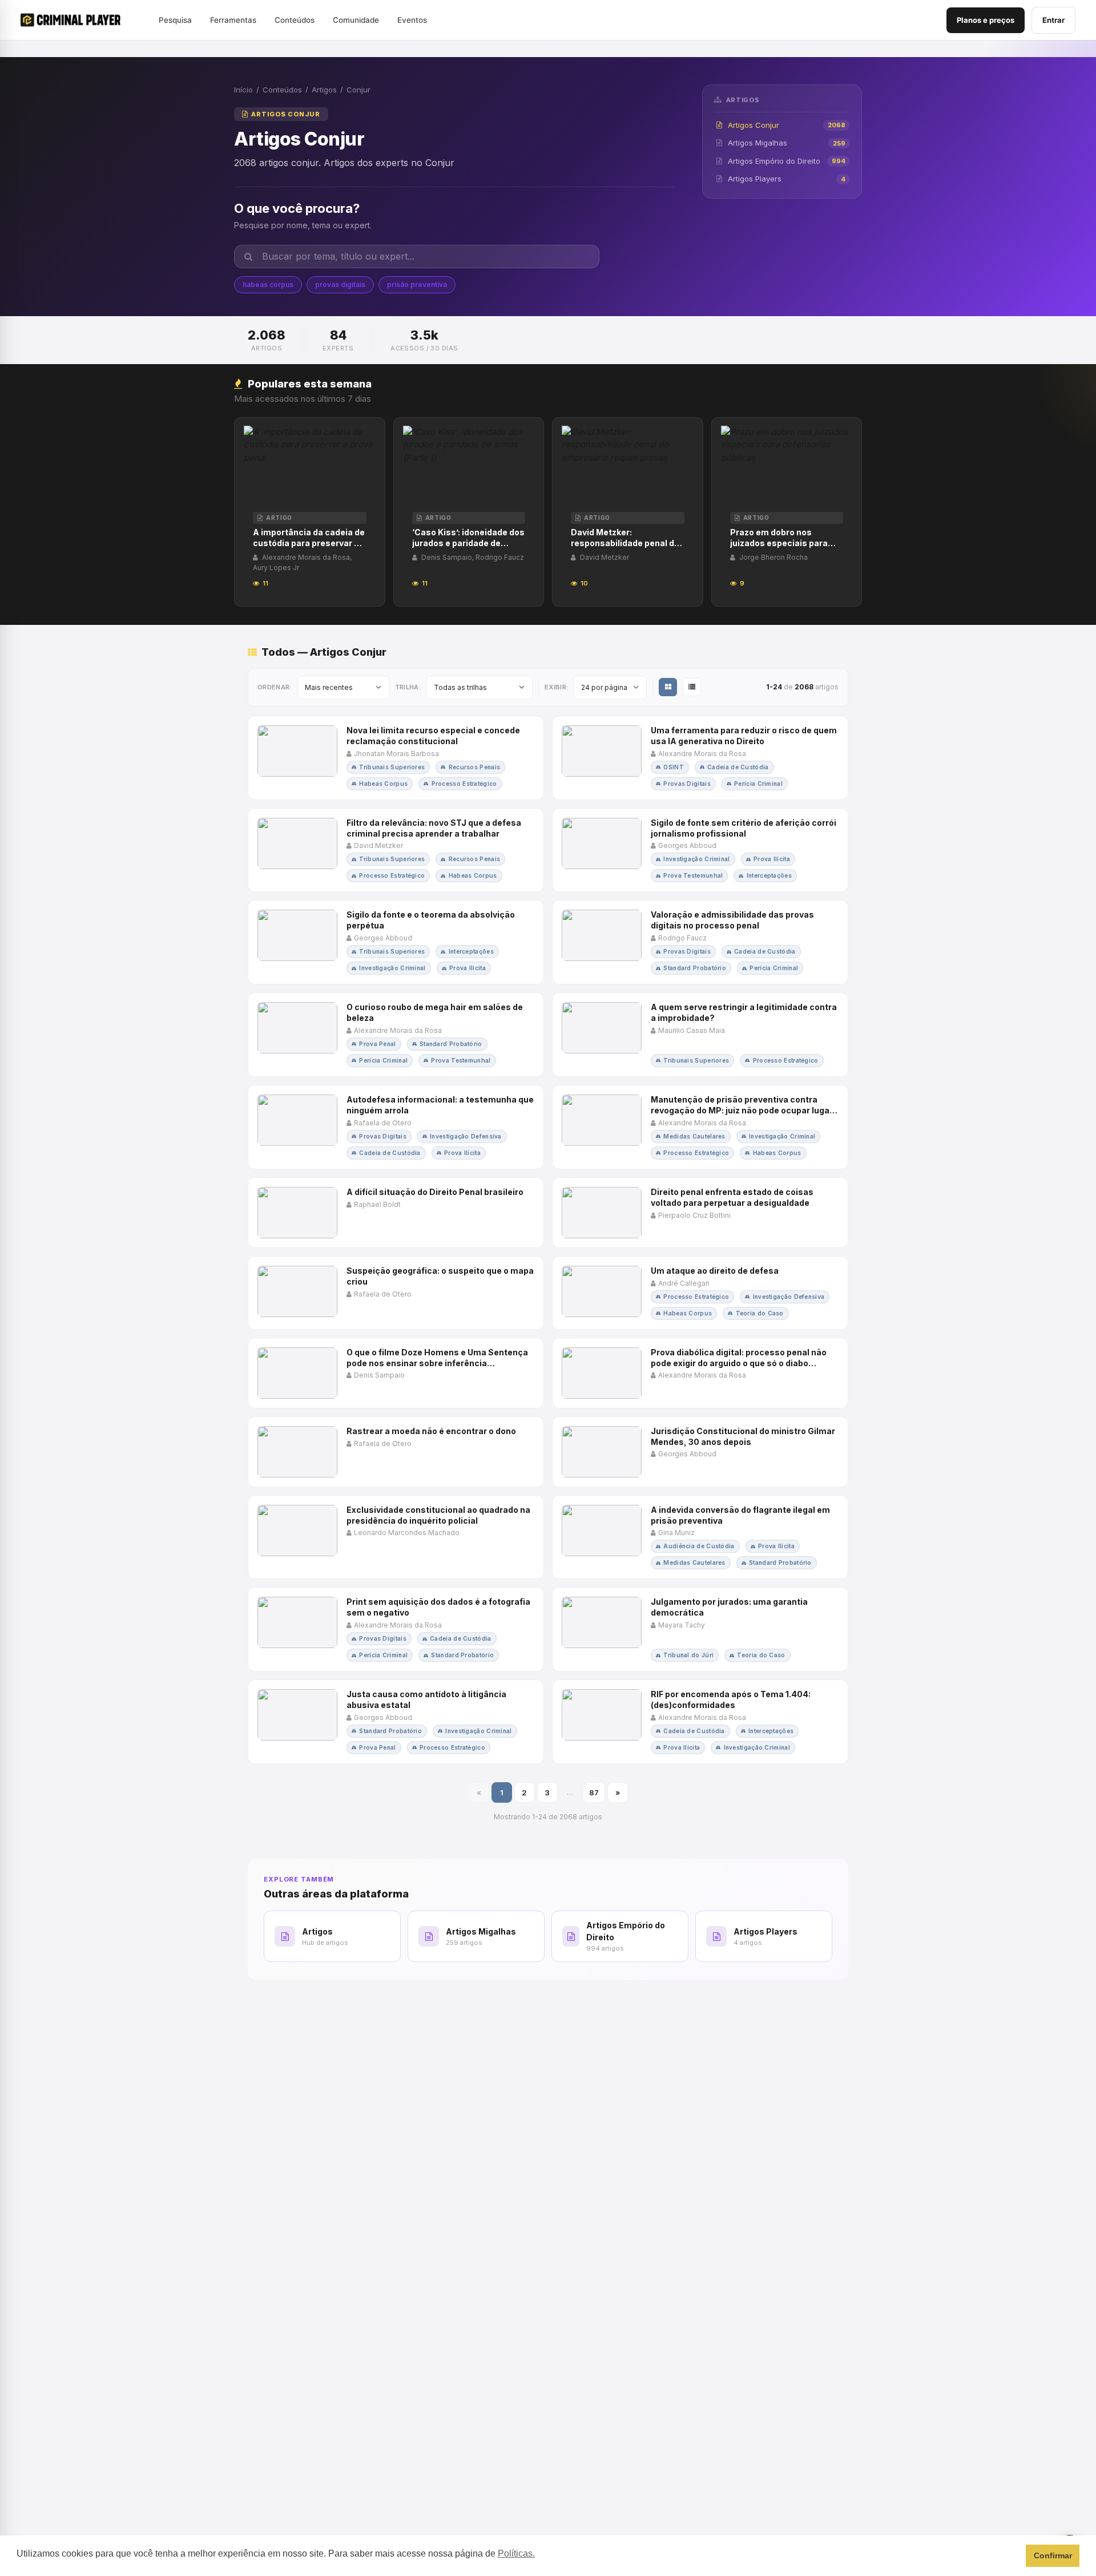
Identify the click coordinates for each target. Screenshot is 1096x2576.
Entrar (1053, 20)
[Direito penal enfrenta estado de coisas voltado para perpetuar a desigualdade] (700, 1213)
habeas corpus (268, 284)
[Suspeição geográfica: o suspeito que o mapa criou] (396, 1293)
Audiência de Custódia (699, 1546)
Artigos (324, 90)
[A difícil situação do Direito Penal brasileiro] (396, 1213)
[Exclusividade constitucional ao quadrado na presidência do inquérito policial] (396, 1537)
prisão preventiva (417, 284)
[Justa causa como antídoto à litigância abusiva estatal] (396, 1722)
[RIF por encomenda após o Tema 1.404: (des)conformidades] (700, 1722)
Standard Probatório (695, 968)
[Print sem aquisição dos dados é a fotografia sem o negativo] (396, 1629)
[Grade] (668, 687)
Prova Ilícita (772, 859)
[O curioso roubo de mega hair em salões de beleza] (396, 1035)
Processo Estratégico (464, 784)
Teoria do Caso (760, 1313)
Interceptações (769, 875)
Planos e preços (986, 20)
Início (243, 90)
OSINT (674, 767)
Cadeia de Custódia (738, 767)
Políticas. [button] (516, 2553)
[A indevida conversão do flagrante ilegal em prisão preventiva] (700, 1537)
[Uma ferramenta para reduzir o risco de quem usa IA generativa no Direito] (700, 758)
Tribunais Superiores (392, 767)
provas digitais (340, 284)
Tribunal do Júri (688, 1655)
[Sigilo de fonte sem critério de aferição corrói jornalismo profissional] (700, 850)
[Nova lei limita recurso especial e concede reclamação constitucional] (396, 758)
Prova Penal (377, 1044)
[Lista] (692, 687)
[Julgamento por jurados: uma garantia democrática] (700, 1629)
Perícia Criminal (758, 784)
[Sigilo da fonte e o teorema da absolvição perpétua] (396, 942)
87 (594, 1792)
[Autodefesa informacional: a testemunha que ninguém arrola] (396, 1127)
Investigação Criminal (696, 859)
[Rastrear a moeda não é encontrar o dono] (396, 1452)
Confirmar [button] (1053, 2555)
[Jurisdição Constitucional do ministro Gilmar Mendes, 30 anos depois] (700, 1452)
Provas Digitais (687, 784)
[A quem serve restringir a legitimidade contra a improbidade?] (700, 1035)
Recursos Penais (475, 767)
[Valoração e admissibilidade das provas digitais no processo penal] (700, 942)
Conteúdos (282, 90)
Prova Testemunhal (693, 875)
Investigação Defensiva (466, 1136)
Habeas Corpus (383, 784)
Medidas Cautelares (694, 1136)
